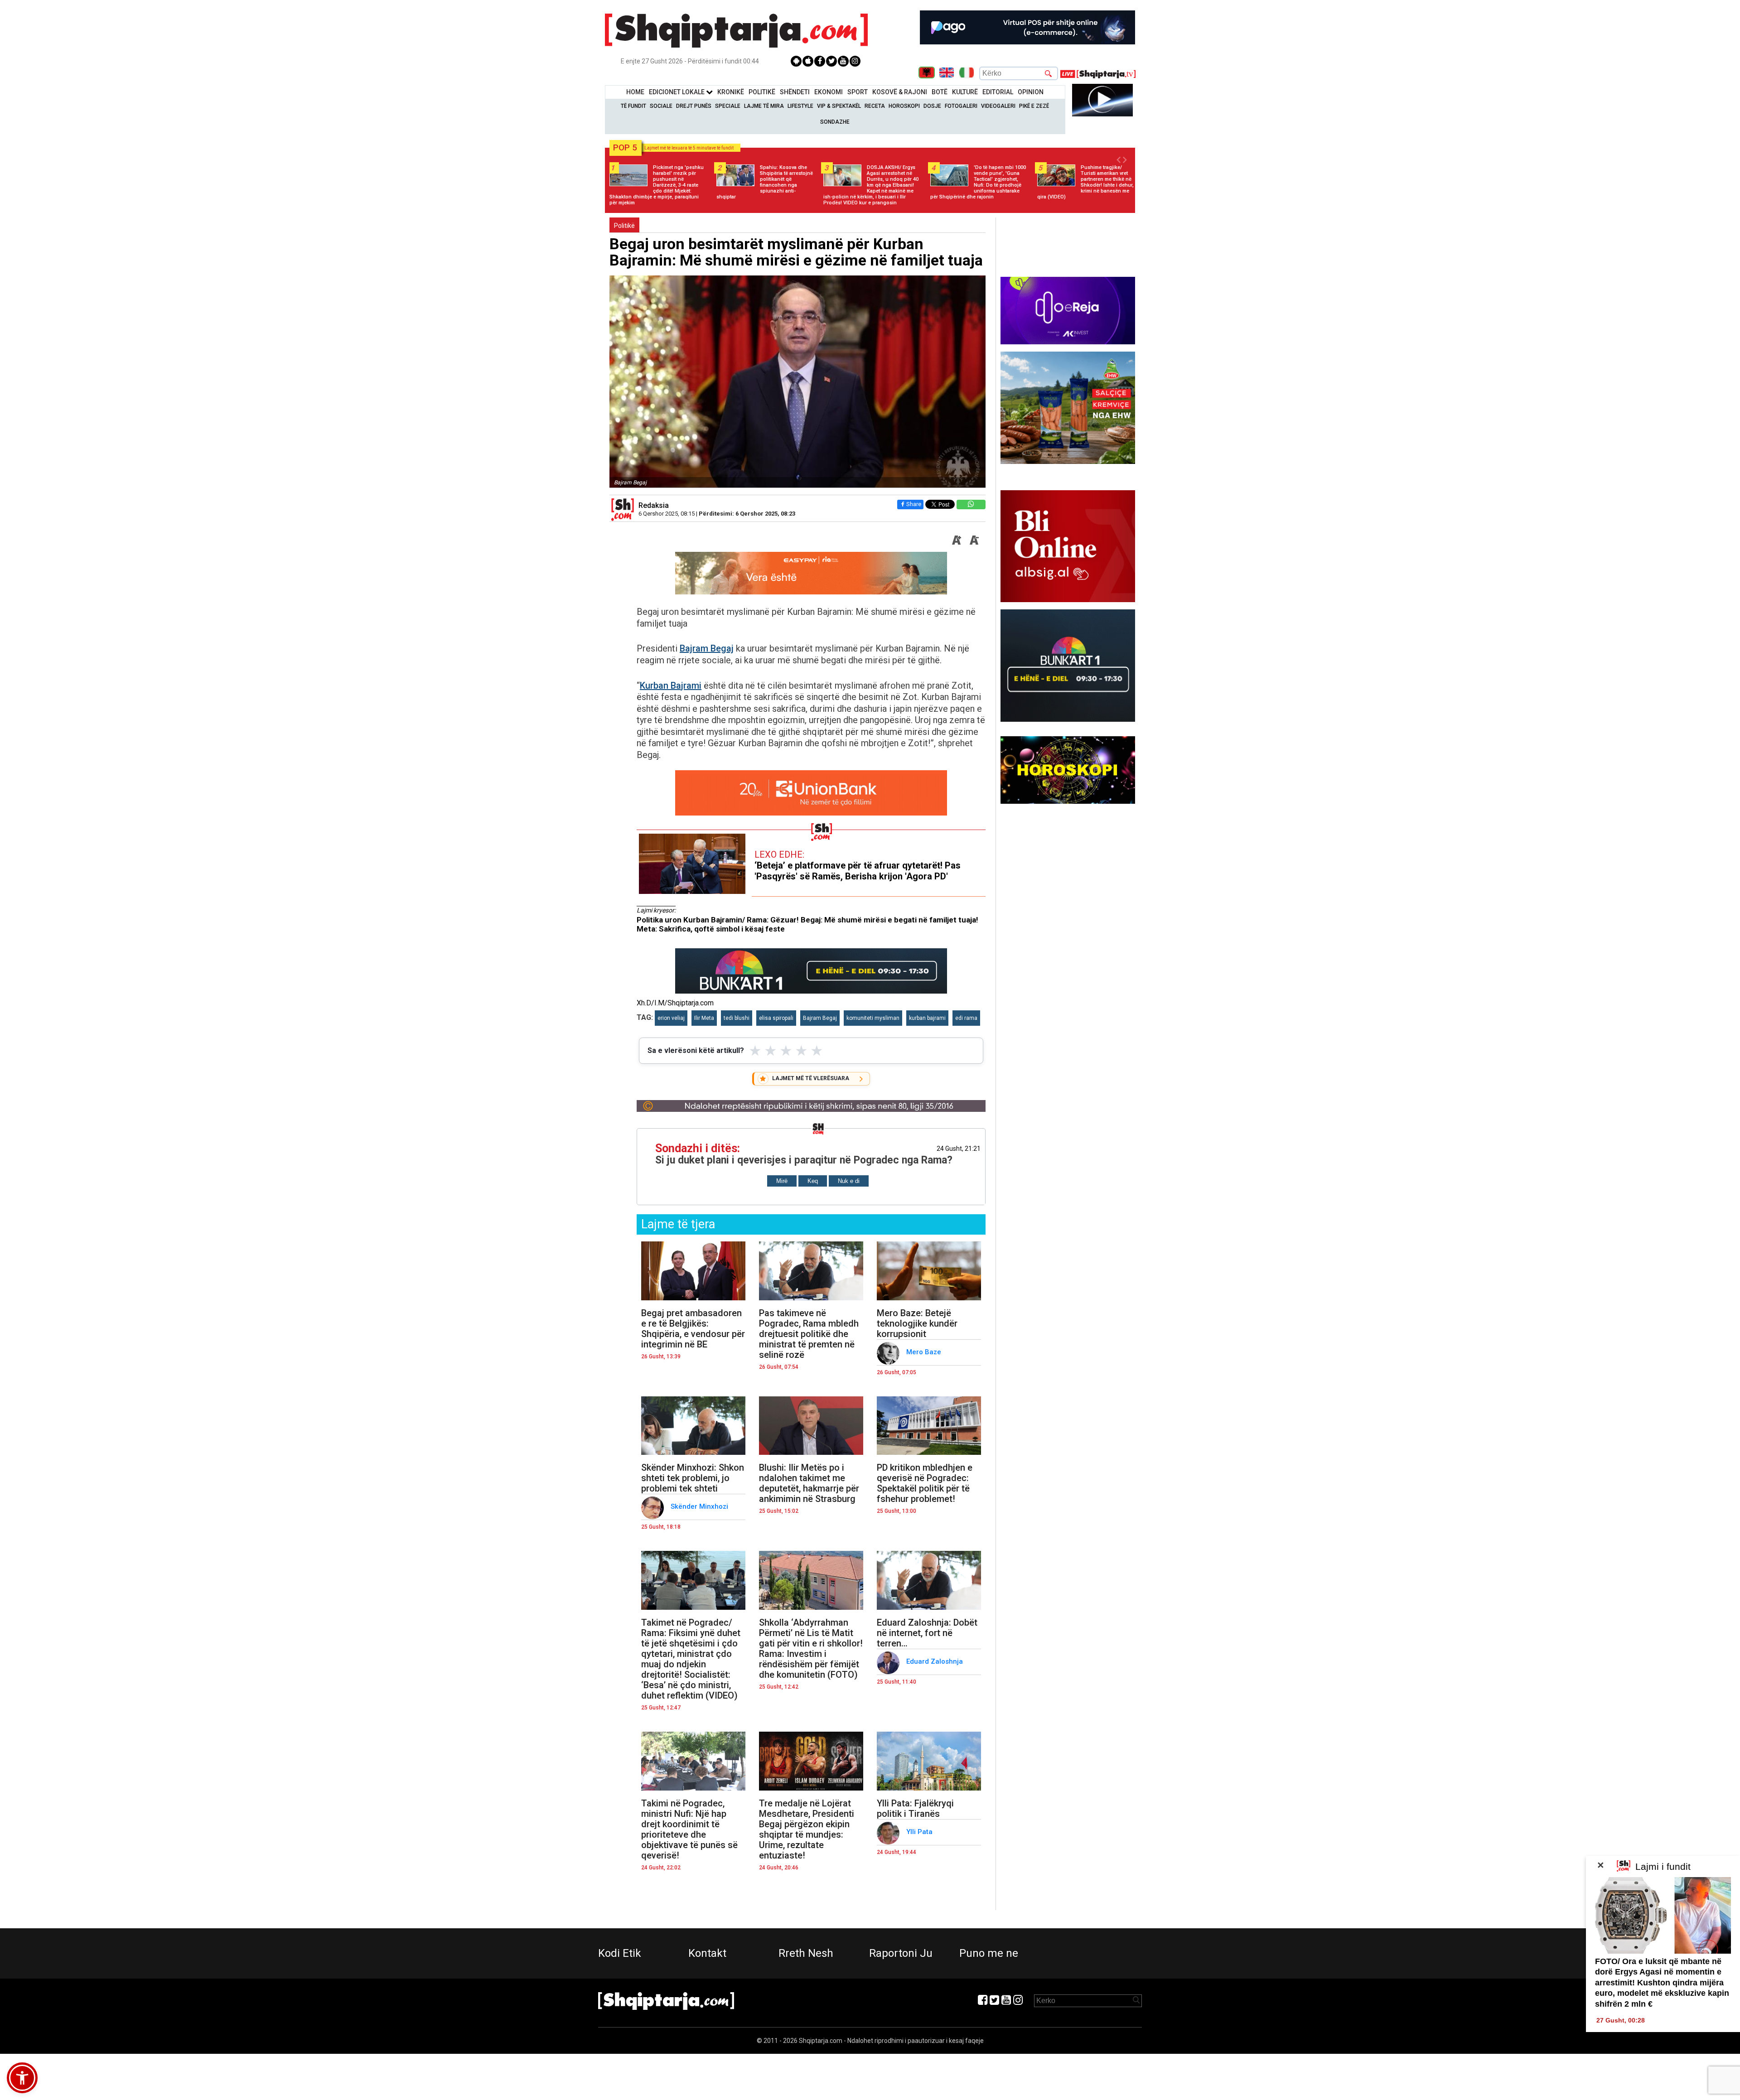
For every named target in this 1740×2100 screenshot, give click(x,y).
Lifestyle (800, 106)
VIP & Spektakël (839, 106)
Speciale (728, 106)
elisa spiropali (776, 1018)
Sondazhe (835, 122)
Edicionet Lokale (677, 92)
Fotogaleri (961, 106)
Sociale (661, 106)
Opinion (1031, 92)
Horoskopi (904, 106)
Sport (858, 92)
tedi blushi (737, 1018)
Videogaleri (998, 106)
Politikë (762, 92)
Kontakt (707, 1953)
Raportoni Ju (901, 1953)
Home (635, 92)
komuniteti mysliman (873, 1018)
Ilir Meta (704, 1018)
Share (914, 504)
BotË (940, 92)
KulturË (965, 92)
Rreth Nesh (806, 1953)
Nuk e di (849, 1181)
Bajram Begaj (707, 648)
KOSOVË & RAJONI (900, 92)
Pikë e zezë (1034, 106)
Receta (875, 106)
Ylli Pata (920, 1832)
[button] (22, 2078)
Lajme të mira (764, 106)
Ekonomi (829, 92)
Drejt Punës (694, 106)
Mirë (782, 1181)
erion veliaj (671, 1018)
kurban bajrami (927, 1018)
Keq (813, 1181)
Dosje (932, 106)
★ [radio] (755, 1051)
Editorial (998, 92)
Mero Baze (925, 1352)
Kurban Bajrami (671, 686)
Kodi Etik (620, 1953)
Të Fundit (633, 106)
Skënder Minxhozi (700, 1506)
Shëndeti (795, 92)
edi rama (966, 1018)
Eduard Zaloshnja (935, 1661)
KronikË (731, 92)
